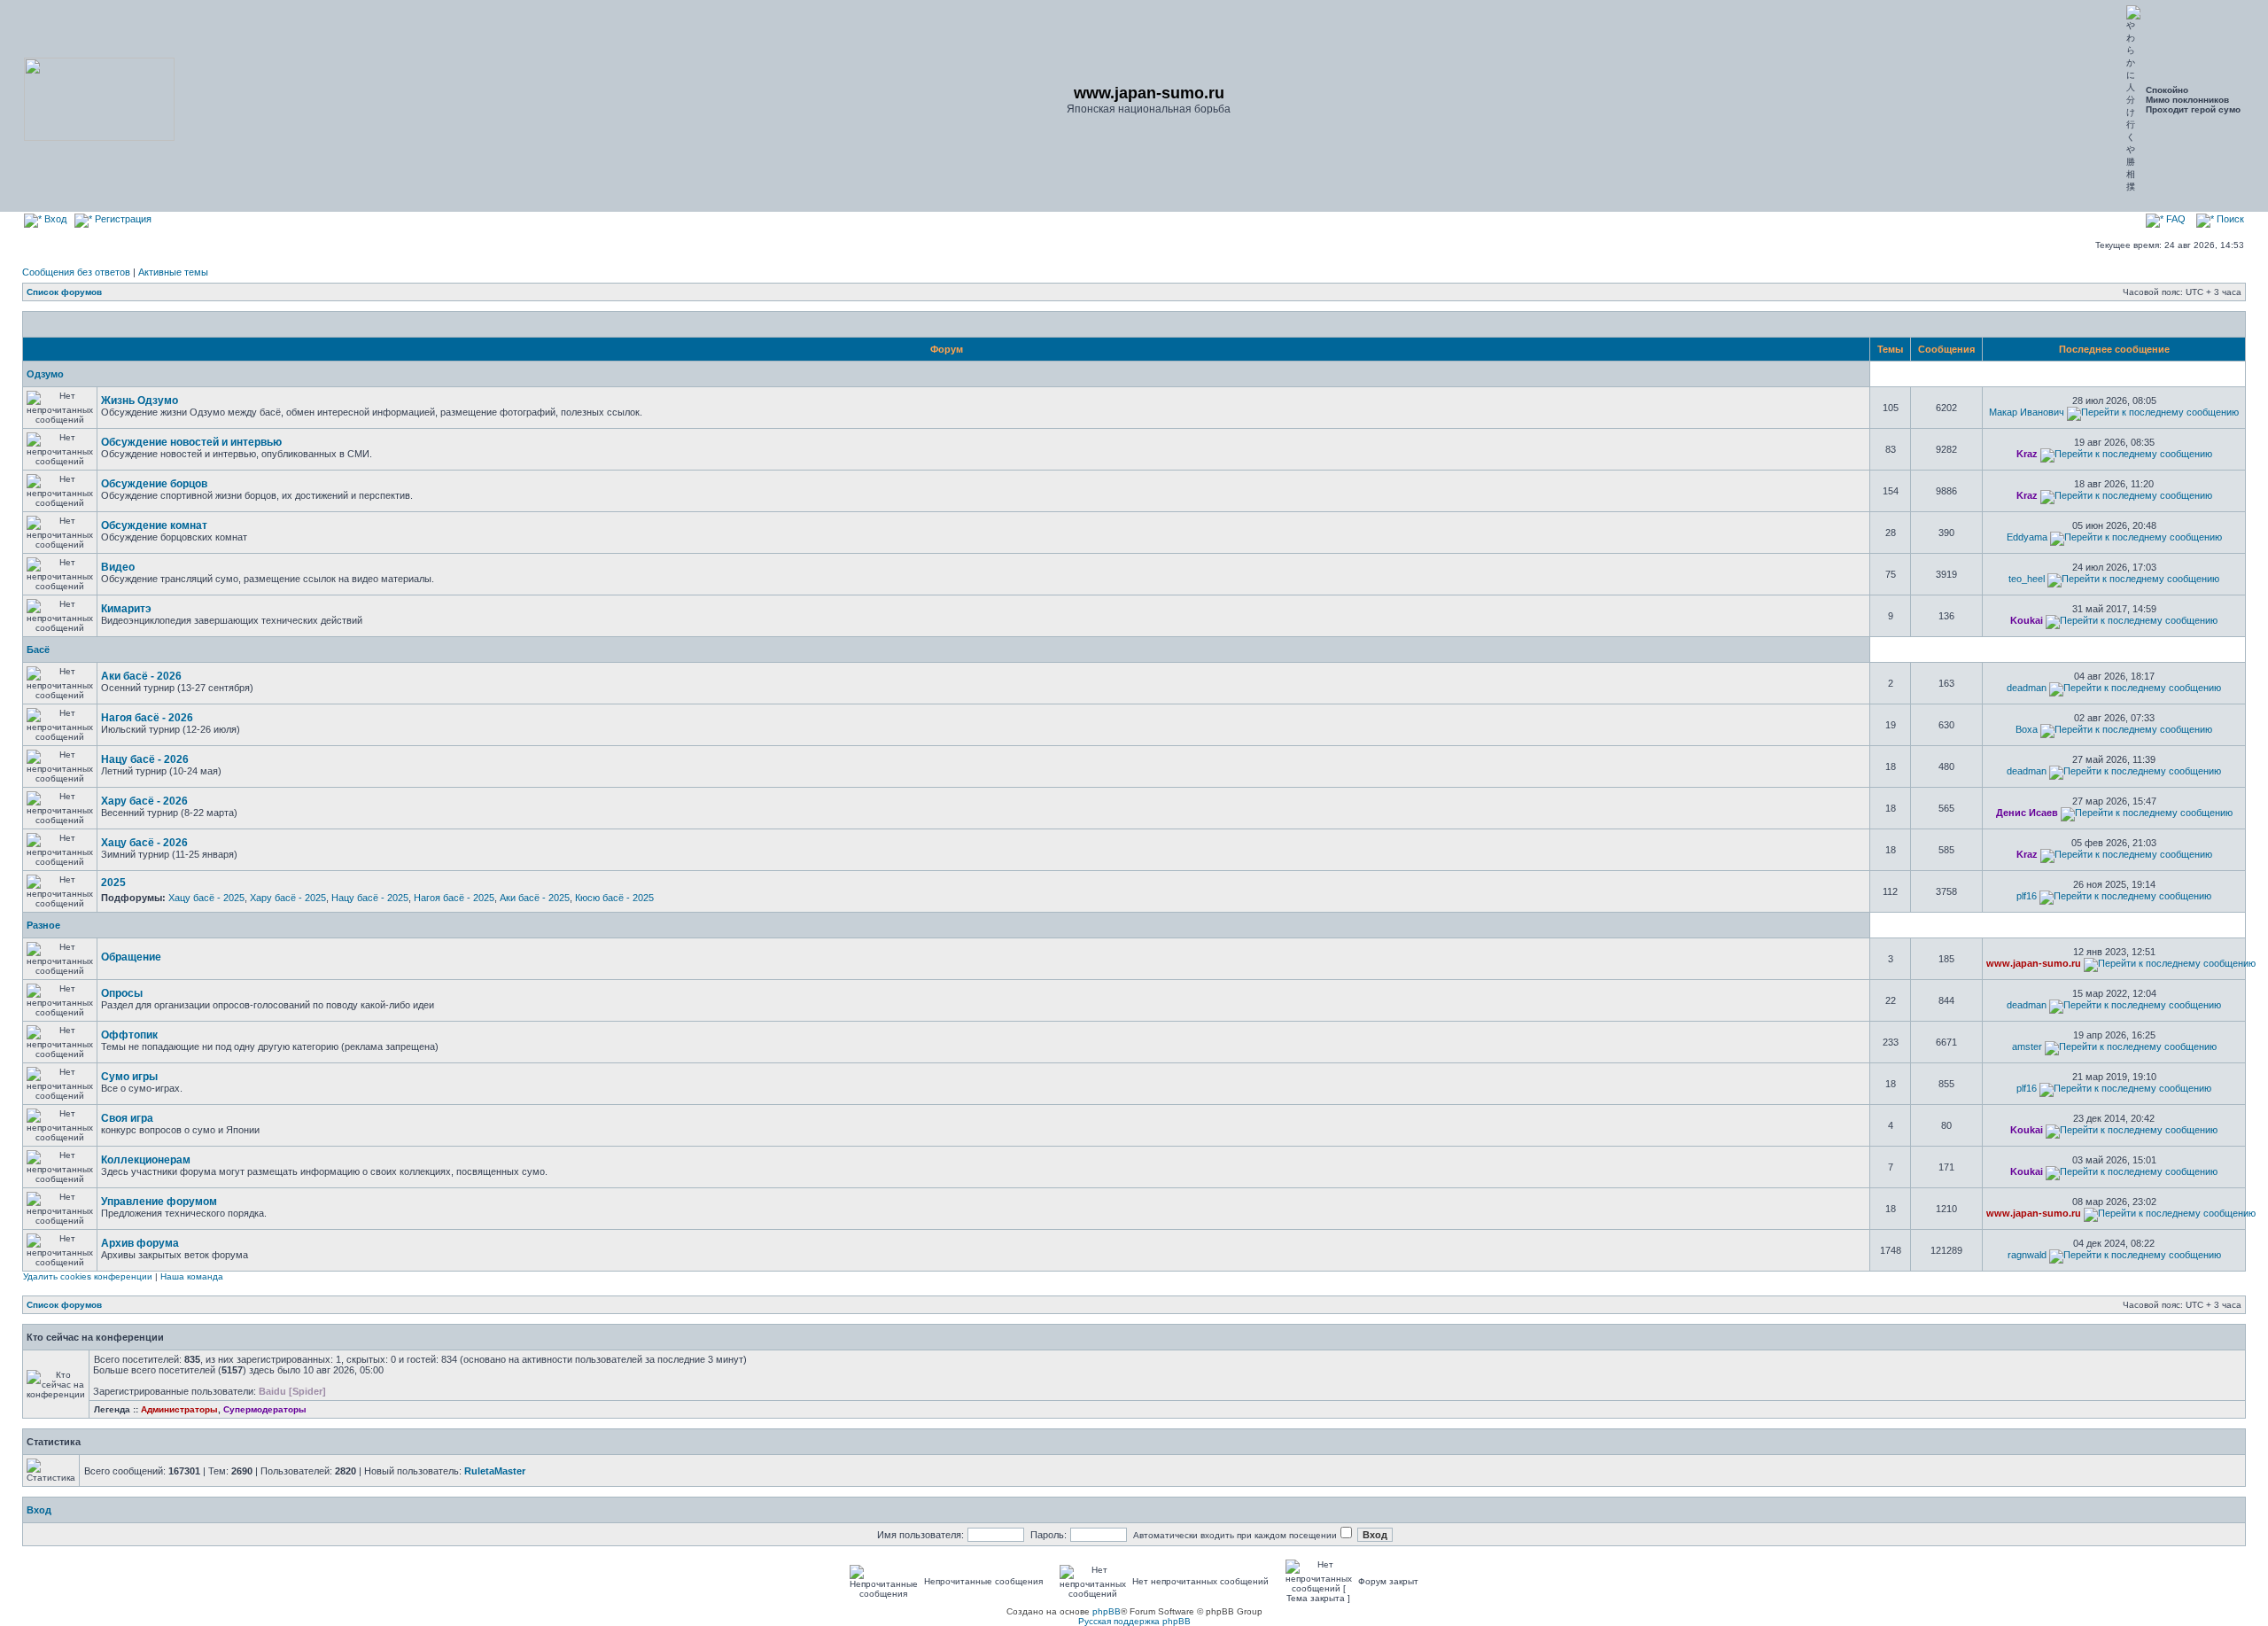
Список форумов (64, 292)
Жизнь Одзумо (140, 401)
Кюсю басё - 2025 (614, 898)
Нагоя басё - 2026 (147, 718)
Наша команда (192, 1276)
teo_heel (2027, 579)
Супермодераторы (265, 1409)
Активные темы (173, 272)
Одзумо (45, 374)
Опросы (122, 993)
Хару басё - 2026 (144, 801)
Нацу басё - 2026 (145, 759)
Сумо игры (129, 1077)
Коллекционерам (146, 1160)
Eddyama (2027, 537)
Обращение (131, 957)
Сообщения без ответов (76, 272)
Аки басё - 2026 (141, 676)
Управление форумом (159, 1202)
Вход (54, 219)
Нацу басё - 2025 (370, 898)
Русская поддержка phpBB (1134, 1621)
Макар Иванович (2027, 412)
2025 (113, 883)
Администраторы (179, 1409)
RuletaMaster (495, 1471)
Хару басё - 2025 (288, 898)
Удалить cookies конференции (88, 1276)
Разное (43, 925)
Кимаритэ (126, 609)
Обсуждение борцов (154, 484)
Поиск (2229, 219)
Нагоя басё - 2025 (454, 898)
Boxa (2027, 729)
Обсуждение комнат (154, 525)
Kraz (2027, 454)
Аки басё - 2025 (535, 898)
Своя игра (127, 1118)
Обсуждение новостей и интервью (191, 442)
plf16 (2027, 896)
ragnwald (2027, 1255)
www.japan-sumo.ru (2034, 963)
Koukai (2027, 620)
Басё (38, 650)
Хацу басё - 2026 (144, 843)
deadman (2027, 688)
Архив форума (140, 1243)
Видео (118, 567)
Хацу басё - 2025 (206, 898)
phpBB (1107, 1611)
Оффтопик (129, 1035)
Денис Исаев (2027, 813)
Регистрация (122, 219)
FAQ (2175, 219)
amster (2027, 1046)
